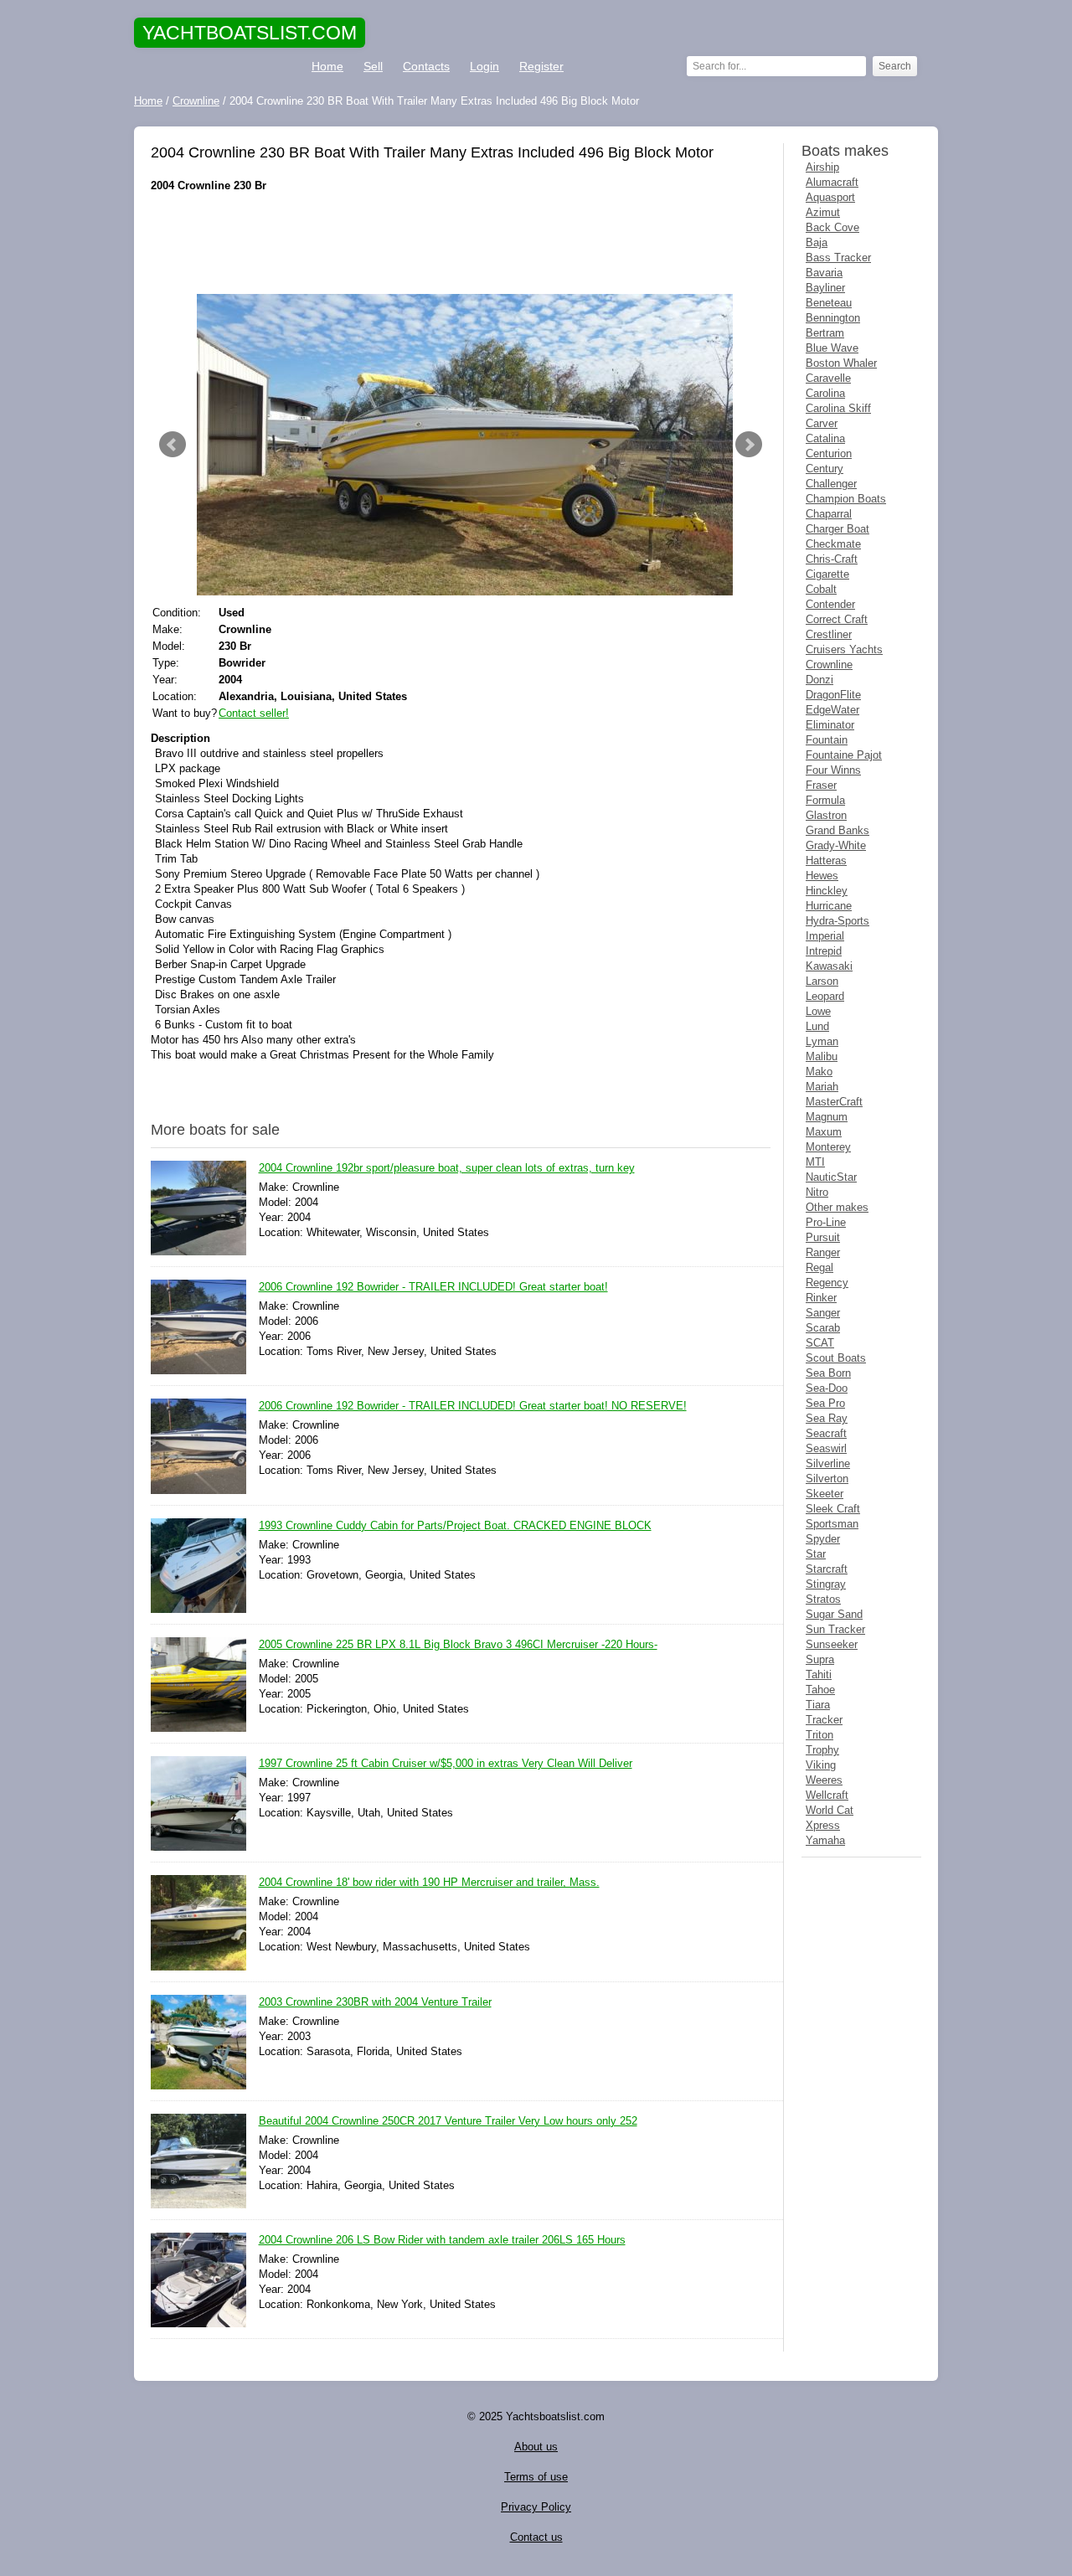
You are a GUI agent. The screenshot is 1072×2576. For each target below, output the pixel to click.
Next (749, 445)
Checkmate (833, 544)
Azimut (823, 212)
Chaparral (829, 514)
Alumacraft (832, 182)
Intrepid (824, 951)
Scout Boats (836, 1358)
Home (327, 66)
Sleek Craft (833, 1509)
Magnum (827, 1117)
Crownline (829, 665)
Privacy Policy (536, 2507)
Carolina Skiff (838, 408)
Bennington (833, 318)
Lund (817, 1026)
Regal (819, 1267)
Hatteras (826, 860)
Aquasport (830, 197)
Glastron (826, 815)
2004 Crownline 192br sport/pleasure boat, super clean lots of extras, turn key (447, 1168)
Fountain (827, 740)
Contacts (426, 66)
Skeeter (825, 1494)
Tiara (818, 1705)
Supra (820, 1659)
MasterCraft (834, 1102)
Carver (822, 423)
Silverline (828, 1463)
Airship (822, 167)
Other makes (837, 1207)
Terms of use (536, 2477)
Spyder (823, 1539)
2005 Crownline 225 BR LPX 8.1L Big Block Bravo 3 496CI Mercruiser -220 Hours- (458, 1644)
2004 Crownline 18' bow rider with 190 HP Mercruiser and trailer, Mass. (429, 1882)
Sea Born (828, 1373)
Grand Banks (837, 830)
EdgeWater (832, 710)
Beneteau (829, 303)
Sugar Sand (834, 1614)
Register (541, 66)
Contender (830, 604)
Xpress (823, 1825)
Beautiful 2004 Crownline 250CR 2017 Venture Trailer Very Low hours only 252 (448, 2121)
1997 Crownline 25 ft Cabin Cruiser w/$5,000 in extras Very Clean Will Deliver (446, 1763)
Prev (173, 445)
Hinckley (827, 891)
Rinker (821, 1298)
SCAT (820, 1343)
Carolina (825, 393)
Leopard (825, 996)
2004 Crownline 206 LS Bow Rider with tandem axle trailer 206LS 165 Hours (442, 2240)
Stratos (823, 1599)
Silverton (827, 1479)
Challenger (831, 484)
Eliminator (830, 725)
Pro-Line (826, 1222)
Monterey (828, 1147)
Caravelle (828, 378)
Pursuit (823, 1237)
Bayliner (825, 288)
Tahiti (819, 1674)
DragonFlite (833, 695)
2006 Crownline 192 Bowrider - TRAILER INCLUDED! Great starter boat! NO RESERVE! (473, 1406)
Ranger (823, 1252)
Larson (822, 981)
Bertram (825, 333)
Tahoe (820, 1690)
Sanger (823, 1313)
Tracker (824, 1720)
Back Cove (832, 227)
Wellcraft (827, 1795)
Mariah (822, 1087)
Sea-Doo (827, 1388)
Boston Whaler (841, 363)
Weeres (824, 1780)
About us (536, 2447)
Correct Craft (837, 619)
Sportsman (832, 1524)
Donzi (819, 680)
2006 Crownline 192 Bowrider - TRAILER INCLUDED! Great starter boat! (433, 1287)
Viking (821, 1765)
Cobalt (821, 589)
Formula (825, 800)
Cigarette (827, 574)
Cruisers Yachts (844, 649)
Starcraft (827, 1569)
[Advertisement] (461, 244)
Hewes (822, 876)
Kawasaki (829, 966)
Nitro (817, 1192)
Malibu (822, 1056)
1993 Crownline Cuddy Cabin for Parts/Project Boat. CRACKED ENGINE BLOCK (455, 1525)
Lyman (822, 1041)
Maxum (824, 1132)
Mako (819, 1072)
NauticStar (831, 1177)
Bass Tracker (838, 258)
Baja (817, 242)
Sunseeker (832, 1644)
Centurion (829, 453)
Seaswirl (826, 1448)
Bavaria (824, 273)
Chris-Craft (832, 559)
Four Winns (833, 770)
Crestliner (829, 634)
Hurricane (829, 906)
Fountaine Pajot (844, 755)
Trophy (822, 1750)
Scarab (823, 1328)
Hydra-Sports (837, 921)
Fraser (821, 785)
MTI (815, 1162)
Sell (373, 66)
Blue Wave (832, 348)
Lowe (818, 1011)
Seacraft (826, 1433)
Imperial (825, 936)
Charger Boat (837, 529)
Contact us (536, 2537)
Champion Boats (846, 499)
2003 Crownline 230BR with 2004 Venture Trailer (375, 2002)
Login (484, 66)
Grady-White (836, 845)
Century (825, 469)
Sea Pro (825, 1403)
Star (816, 1554)
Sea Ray (827, 1418)
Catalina (825, 438)
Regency (827, 1283)
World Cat (830, 1810)
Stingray (826, 1584)
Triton (819, 1735)
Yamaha (825, 1840)
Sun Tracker (835, 1629)
